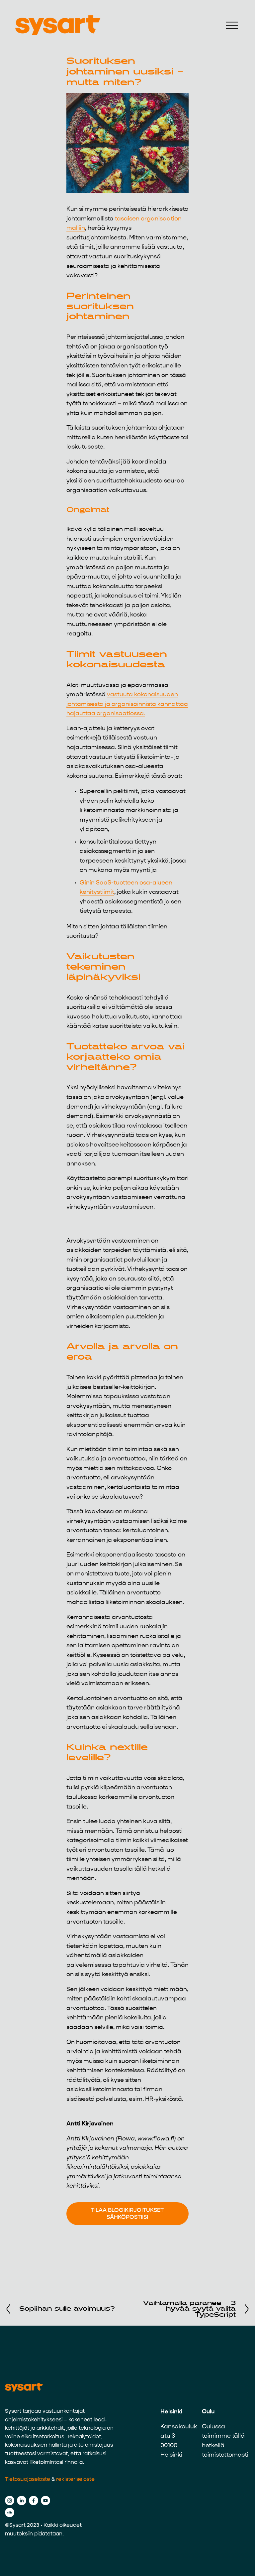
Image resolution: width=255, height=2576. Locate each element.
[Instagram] (10, 2501)
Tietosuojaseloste (28, 2479)
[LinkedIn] (22, 2501)
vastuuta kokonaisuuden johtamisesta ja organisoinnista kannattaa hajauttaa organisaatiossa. (127, 704)
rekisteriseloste (75, 2479)
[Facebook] (34, 2501)
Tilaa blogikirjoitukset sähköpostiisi (127, 2214)
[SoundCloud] (10, 2512)
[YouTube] (45, 2501)
